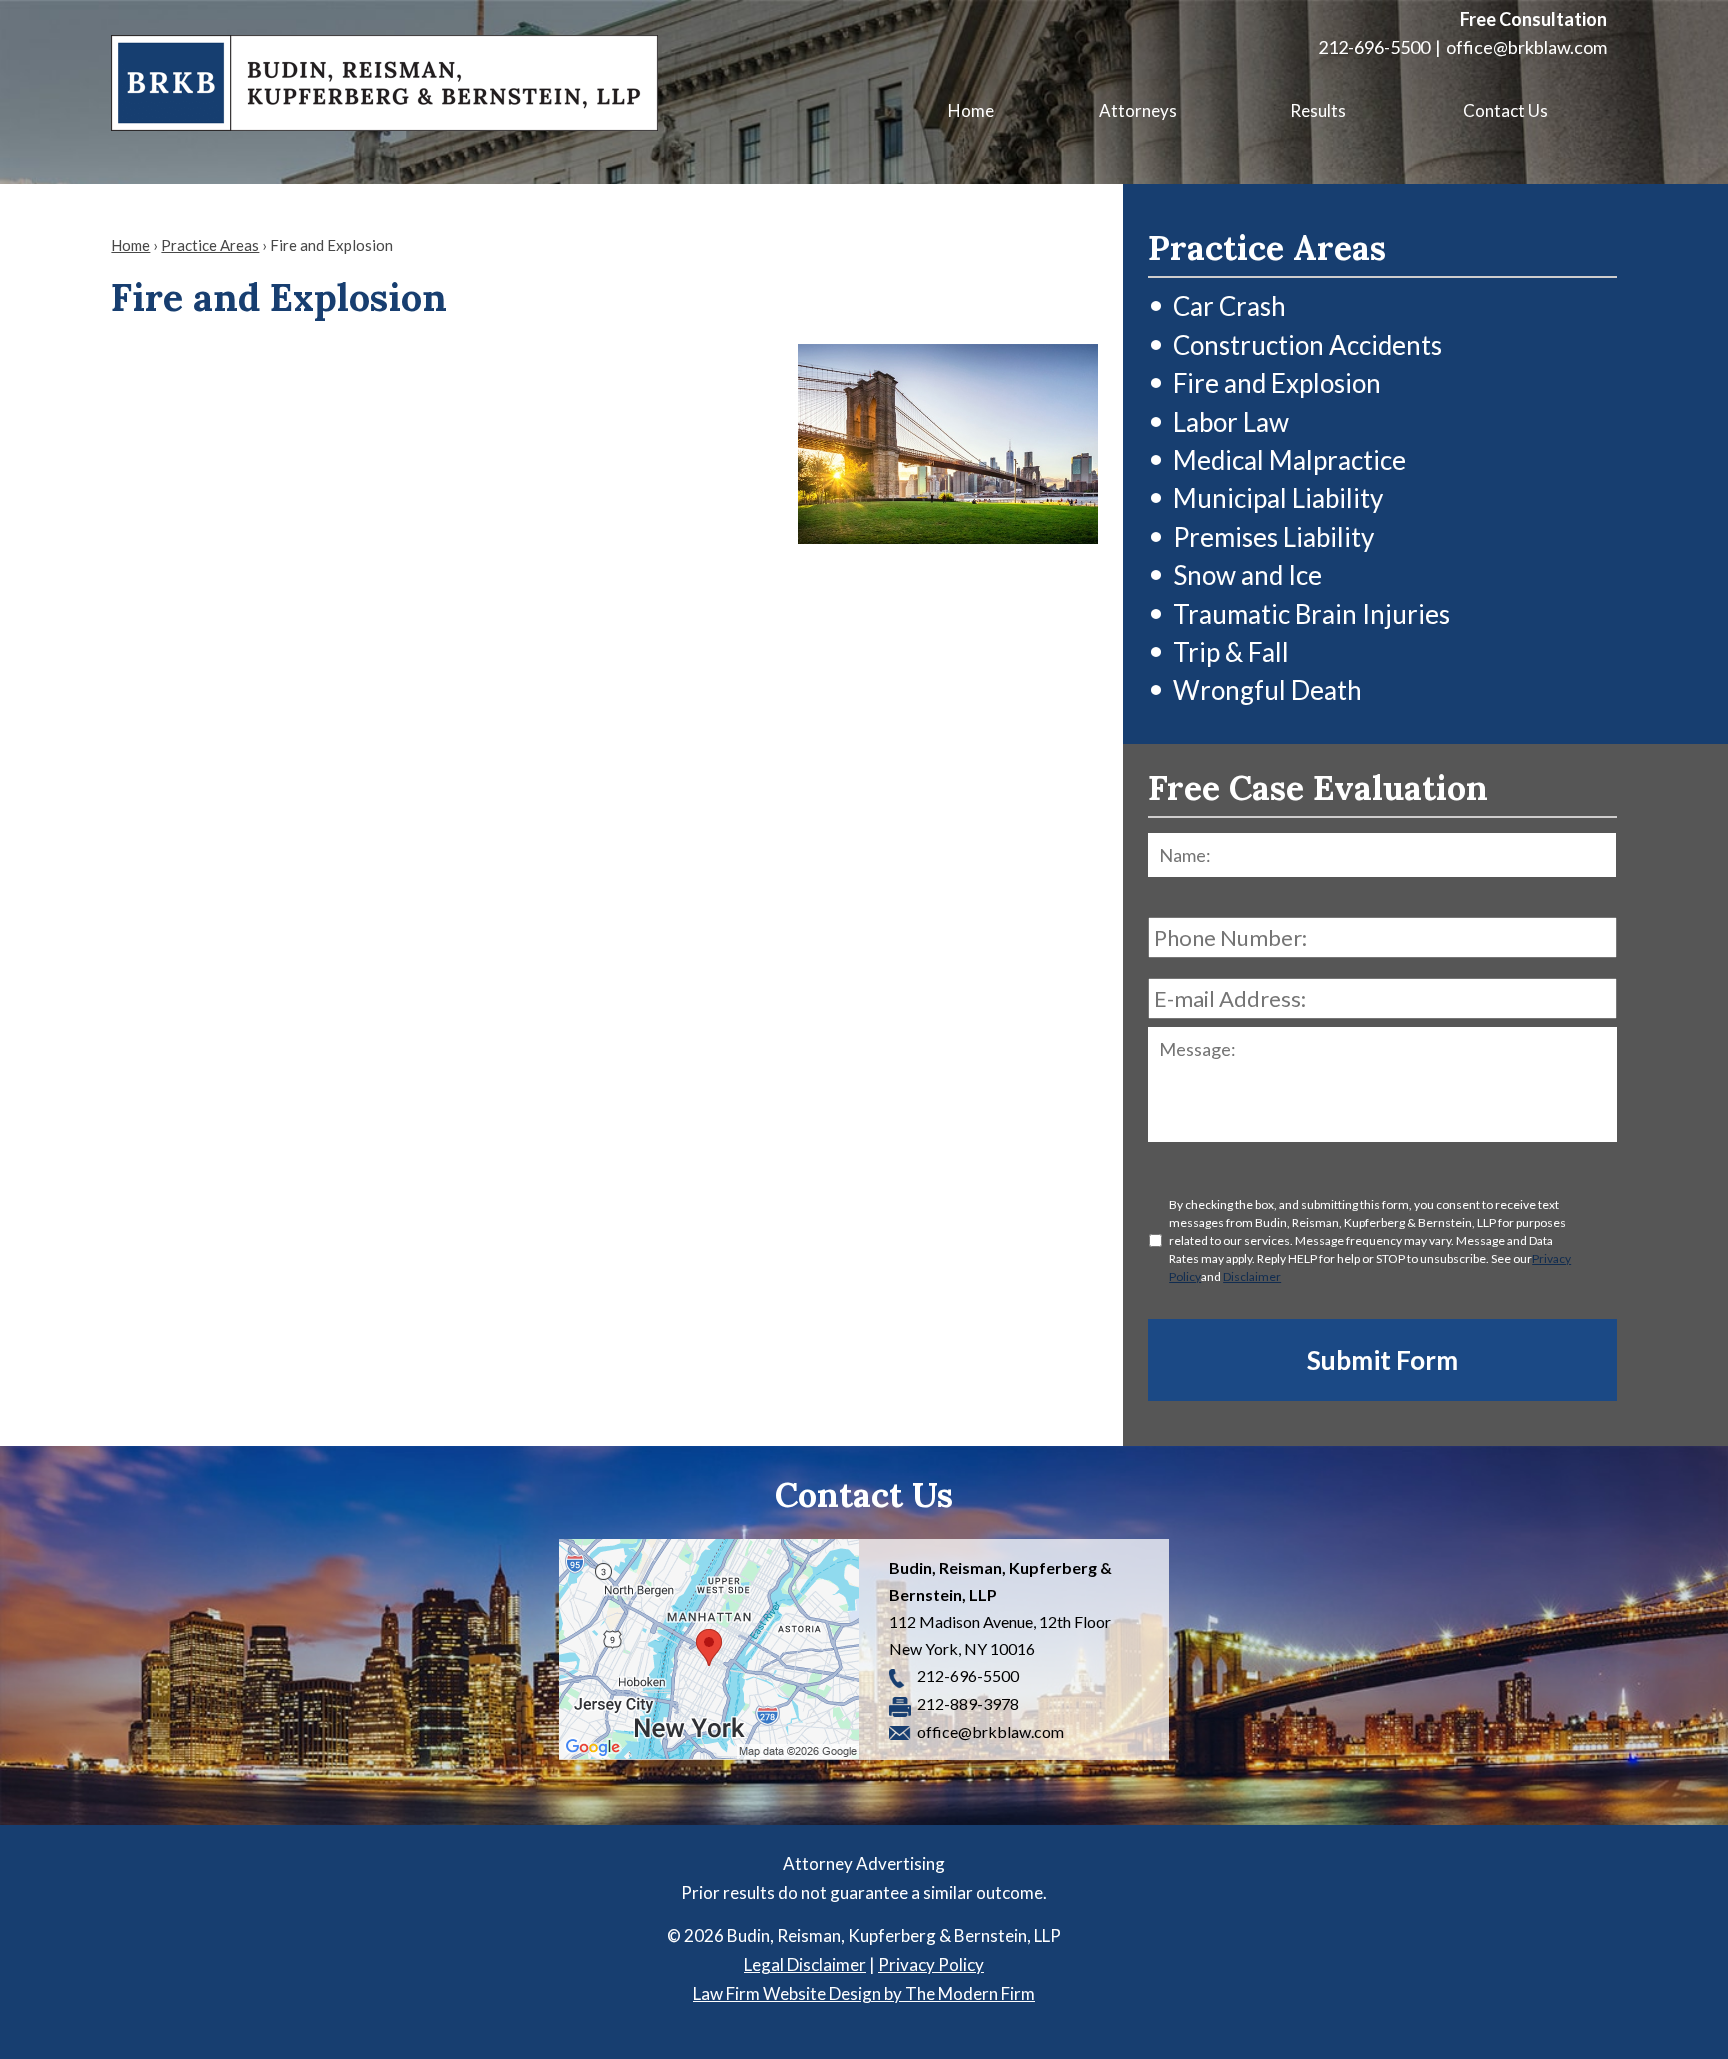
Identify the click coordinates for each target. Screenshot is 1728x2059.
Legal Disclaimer (805, 1964)
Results (1318, 110)
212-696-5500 (1374, 47)
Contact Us (1505, 110)
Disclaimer (1252, 1276)
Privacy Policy (931, 1964)
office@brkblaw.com (1526, 47)
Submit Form (1382, 1360)
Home (971, 110)
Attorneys (1138, 110)
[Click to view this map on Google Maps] (709, 1649)
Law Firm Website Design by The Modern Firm (864, 1993)
